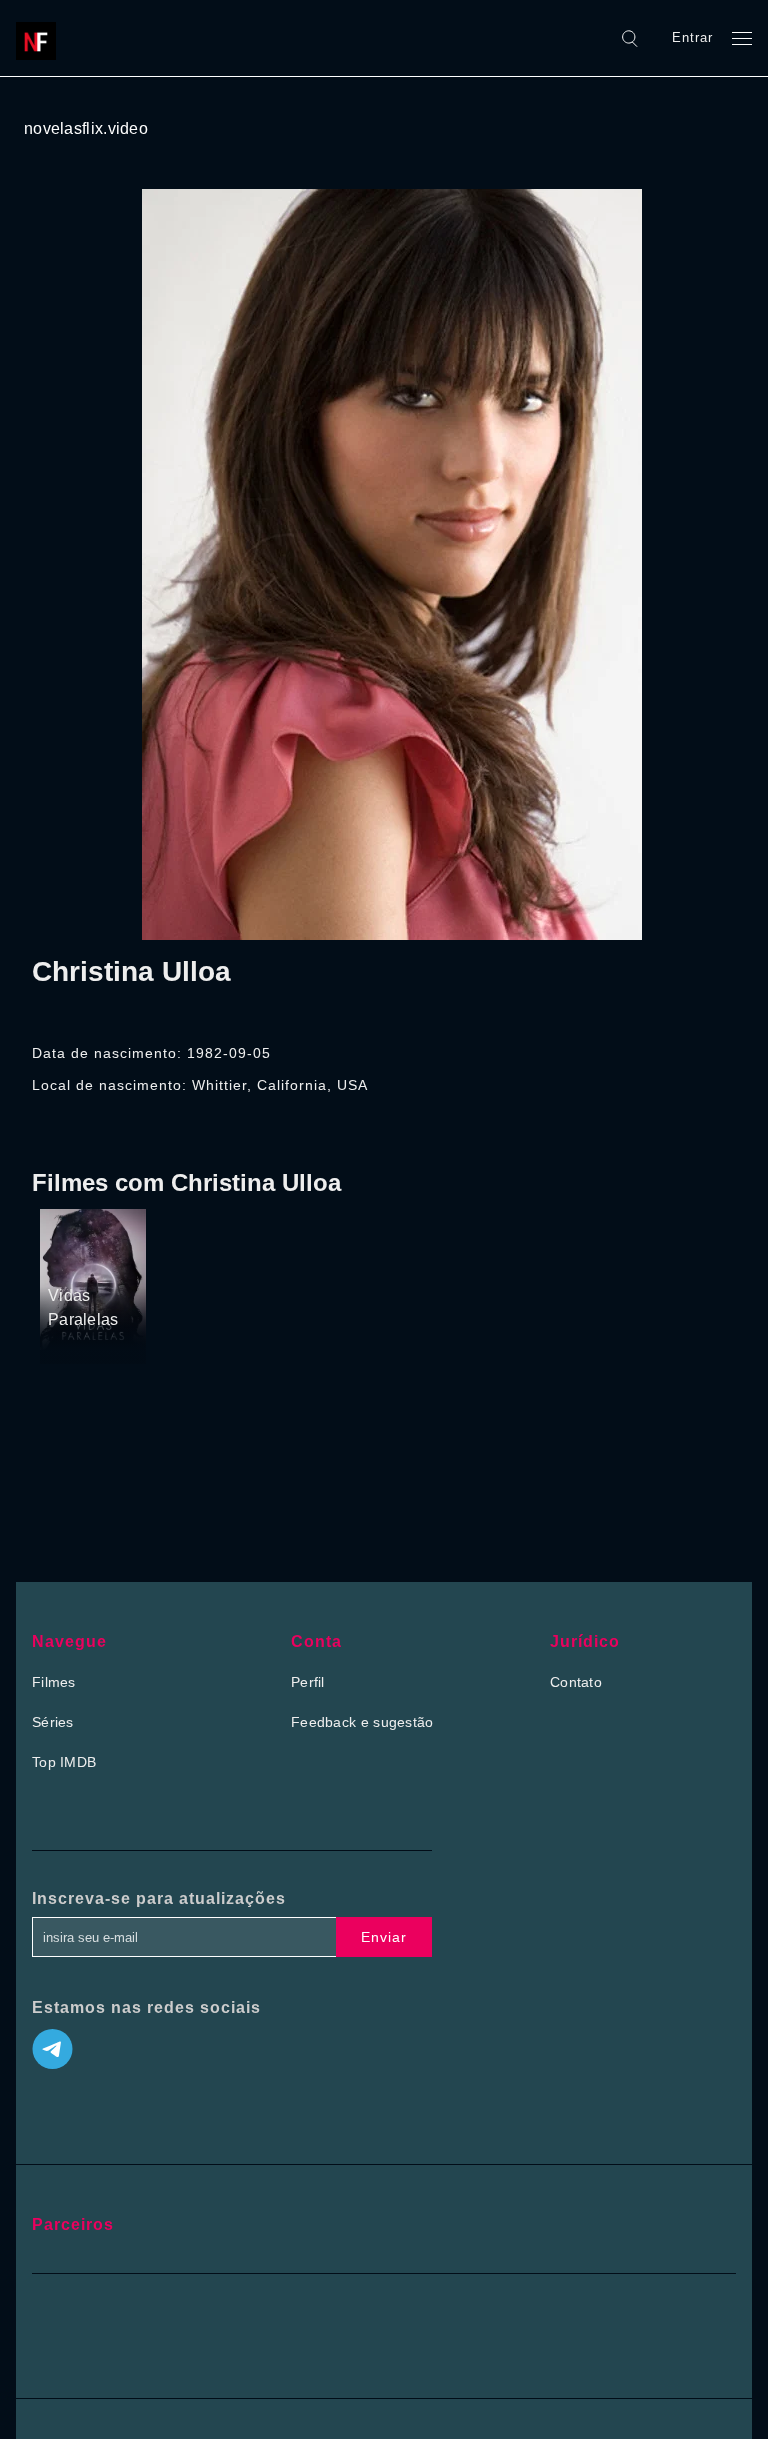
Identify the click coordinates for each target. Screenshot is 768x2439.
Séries (53, 1722)
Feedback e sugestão (362, 1722)
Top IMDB (64, 1762)
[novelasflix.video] (41, 38)
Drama (71, 1214)
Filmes (54, 1682)
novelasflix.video (86, 128)
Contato (576, 1682)
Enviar (384, 1937)
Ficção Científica (79, 1249)
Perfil (308, 1682)
